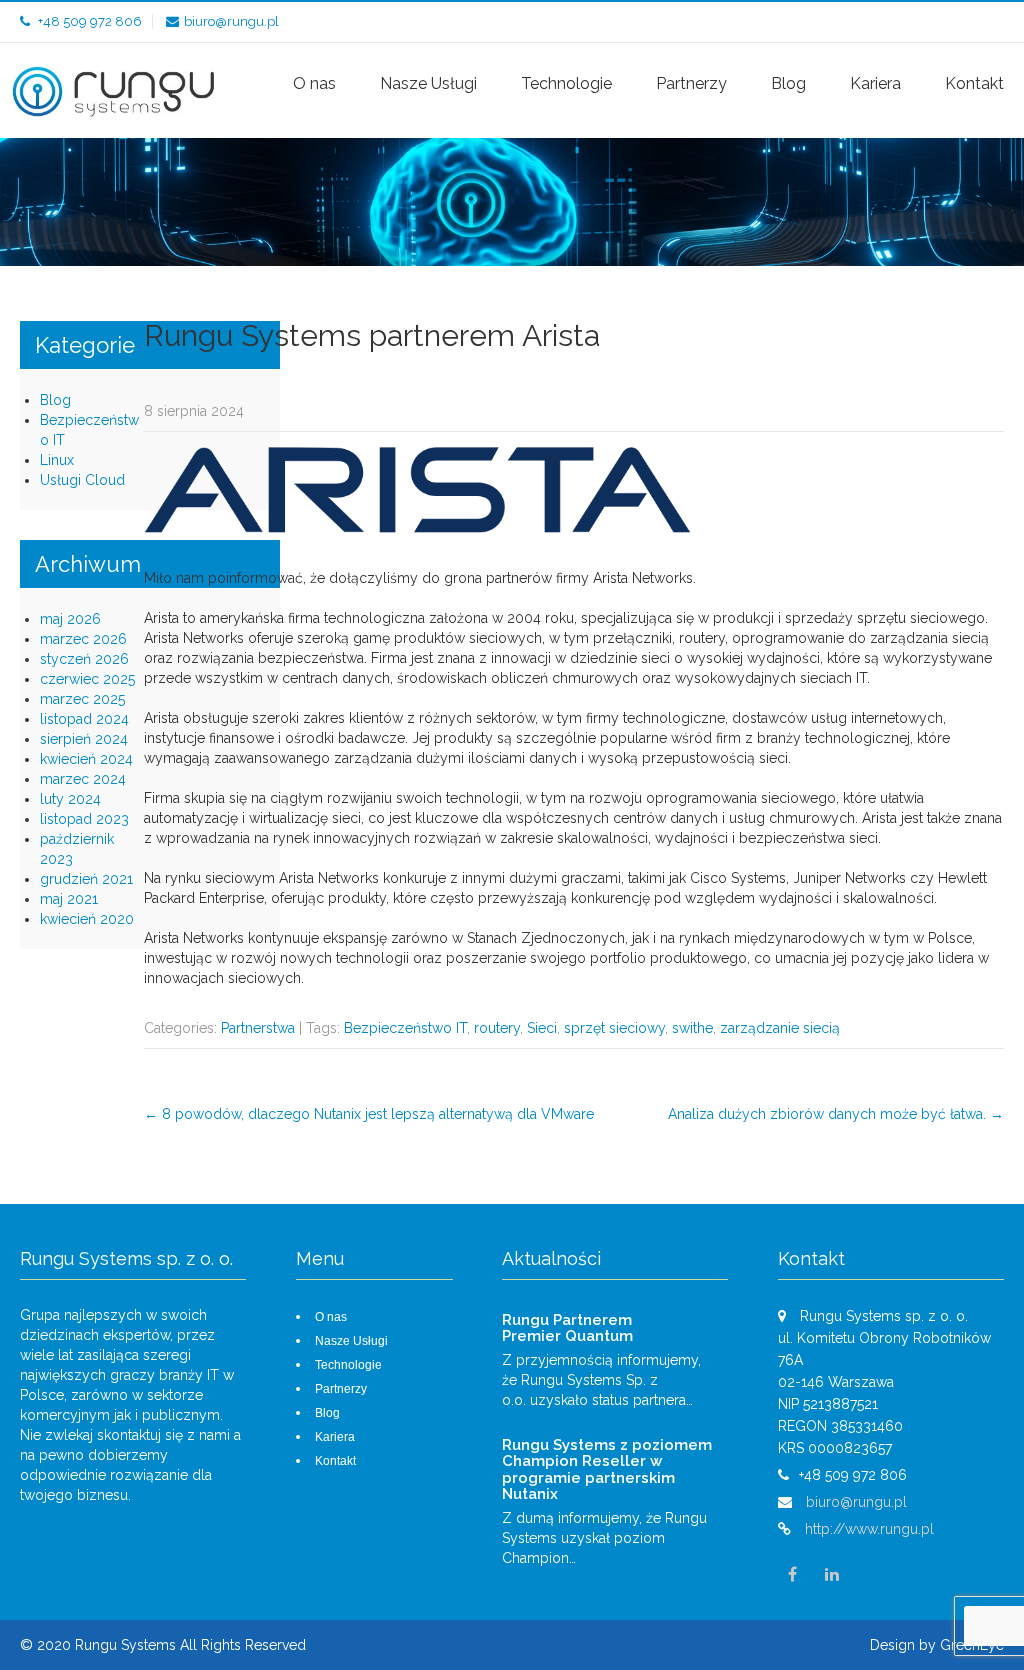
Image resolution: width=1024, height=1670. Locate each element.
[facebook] (793, 1575)
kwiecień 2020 (87, 919)
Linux (57, 460)
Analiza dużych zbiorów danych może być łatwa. (836, 1114)
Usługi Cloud (82, 480)
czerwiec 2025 (87, 679)
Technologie (566, 83)
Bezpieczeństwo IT (405, 1028)
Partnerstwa (258, 1028)
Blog (788, 83)
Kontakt (974, 83)
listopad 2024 (84, 719)
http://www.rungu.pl (869, 1529)
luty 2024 (70, 799)
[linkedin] (832, 1575)
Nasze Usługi (428, 83)
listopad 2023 (84, 819)
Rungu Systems (127, 1645)
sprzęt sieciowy (614, 1028)
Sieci (542, 1028)
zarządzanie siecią (780, 1028)
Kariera (875, 83)
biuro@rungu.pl (231, 21)
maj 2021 (69, 899)
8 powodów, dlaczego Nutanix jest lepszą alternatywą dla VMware (369, 1114)
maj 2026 (70, 619)
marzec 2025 (82, 699)
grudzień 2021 (86, 879)
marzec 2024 (83, 779)
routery (497, 1028)
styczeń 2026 (84, 659)
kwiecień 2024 (86, 759)
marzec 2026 (83, 639)
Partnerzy (691, 83)
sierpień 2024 (84, 739)
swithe (692, 1028)
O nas (314, 83)
